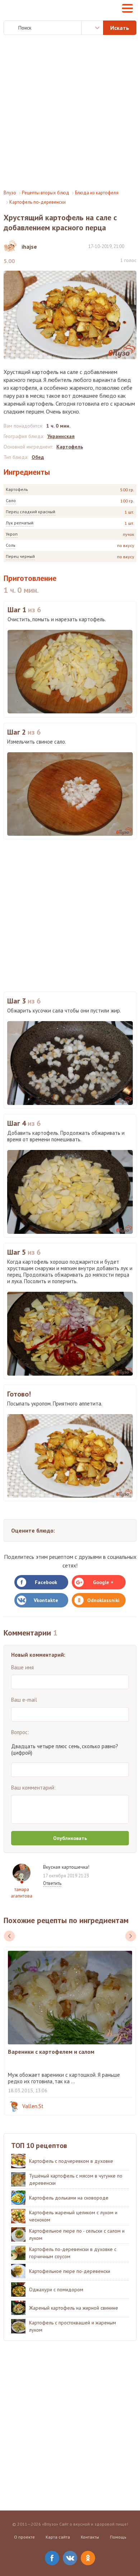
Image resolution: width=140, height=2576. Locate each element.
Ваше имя (22, 1667)
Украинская (61, 436)
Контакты (90, 2537)
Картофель (17, 489)
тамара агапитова (22, 1893)
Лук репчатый (20, 523)
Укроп (12, 534)
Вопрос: (20, 1732)
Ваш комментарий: (33, 1788)
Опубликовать (70, 1838)
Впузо (10, 193)
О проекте (24, 2537)
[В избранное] (133, 246)
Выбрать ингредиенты (92, 28)
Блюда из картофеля (97, 193)
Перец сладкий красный (31, 512)
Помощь (118, 2537)
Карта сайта (58, 2537)
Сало (11, 500)
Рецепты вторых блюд (46, 193)
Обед (38, 457)
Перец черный (20, 556)
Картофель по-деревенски (38, 202)
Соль (11, 545)
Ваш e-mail (24, 1700)
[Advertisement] (70, 112)
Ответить (52, 1883)
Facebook (46, 1582)
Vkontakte (46, 1600)
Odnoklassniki (103, 1600)
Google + (103, 1582)
